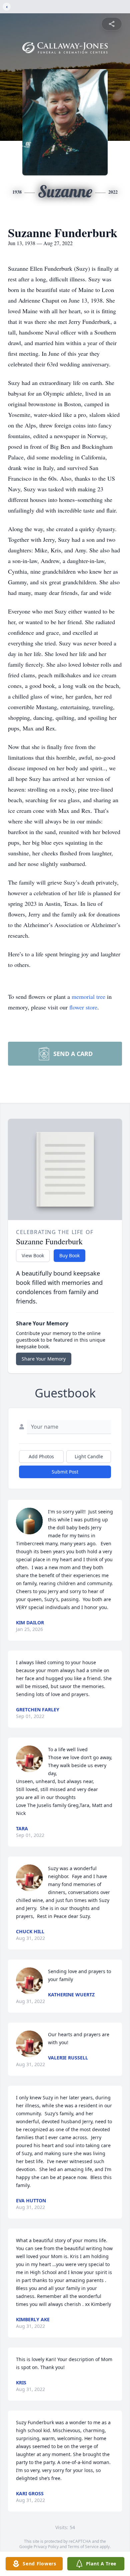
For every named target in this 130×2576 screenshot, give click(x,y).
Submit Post (65, 1472)
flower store (83, 1007)
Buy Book (69, 1255)
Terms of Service (83, 2547)
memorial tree (88, 997)
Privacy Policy (46, 2547)
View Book (33, 1255)
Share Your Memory (44, 1359)
